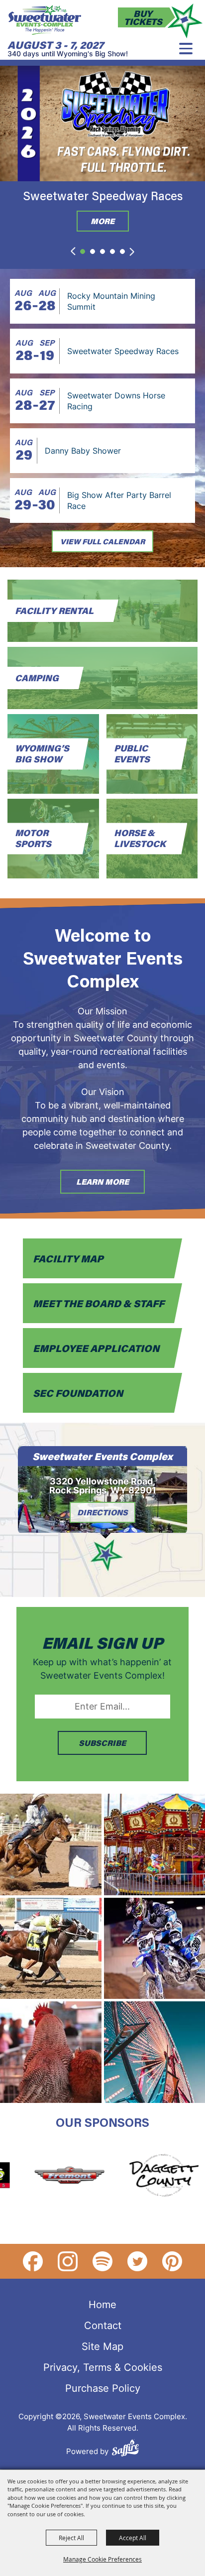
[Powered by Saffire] (125, 2449)
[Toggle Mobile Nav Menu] (186, 49)
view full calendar (102, 541)
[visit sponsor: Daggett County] (140, 2177)
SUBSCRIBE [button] (102, 1743)
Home (102, 2304)
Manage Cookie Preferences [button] (102, 2559)
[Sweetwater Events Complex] (45, 20)
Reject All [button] (71, 2538)
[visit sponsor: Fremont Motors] (46, 2177)
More (102, 221)
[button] (73, 251)
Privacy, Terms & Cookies (103, 2367)
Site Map (102, 2346)
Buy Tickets (143, 17)
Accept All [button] (133, 2538)
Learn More (102, 1181)
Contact (103, 2325)
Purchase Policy (103, 2388)
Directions (102, 1512)
